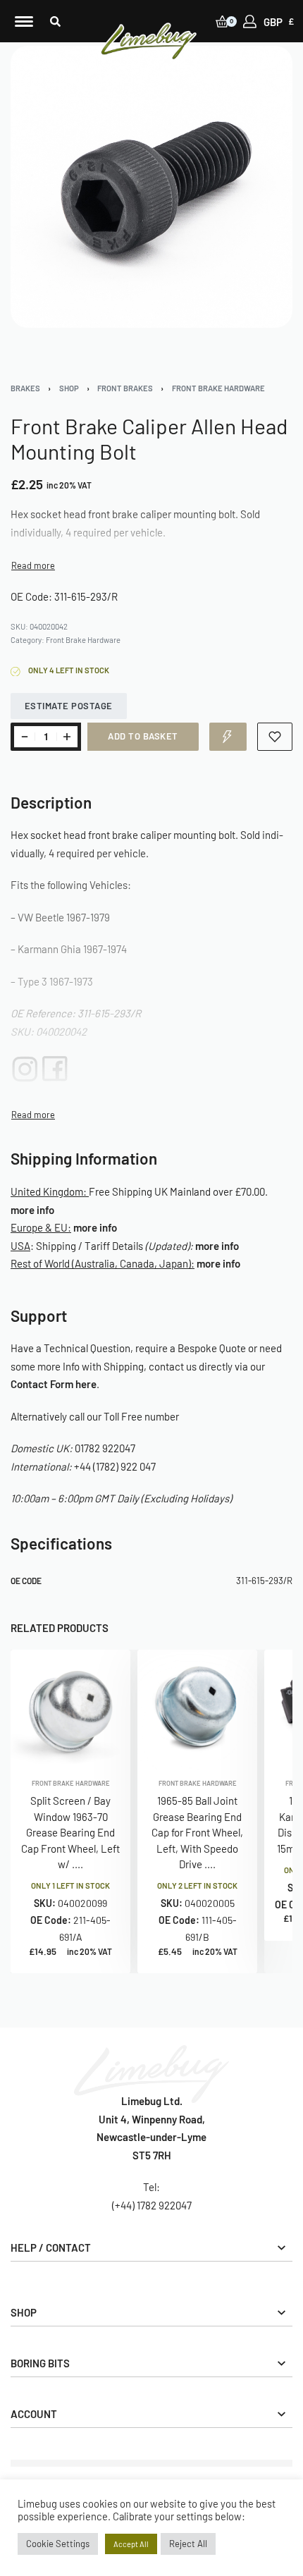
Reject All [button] (188, 2544)
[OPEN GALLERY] (151, 187)
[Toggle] (33, 566)
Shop (69, 388)
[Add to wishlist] (275, 737)
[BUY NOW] (228, 737)
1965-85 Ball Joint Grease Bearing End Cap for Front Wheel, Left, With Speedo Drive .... (197, 1833)
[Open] (24, 22)
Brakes (25, 388)
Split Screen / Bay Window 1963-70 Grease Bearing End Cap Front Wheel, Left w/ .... (70, 1833)
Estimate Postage (69, 706)
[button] (55, 22)
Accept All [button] (131, 2544)
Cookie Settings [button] (58, 2544)
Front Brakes (125, 388)
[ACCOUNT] (250, 22)
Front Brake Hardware (218, 388)
